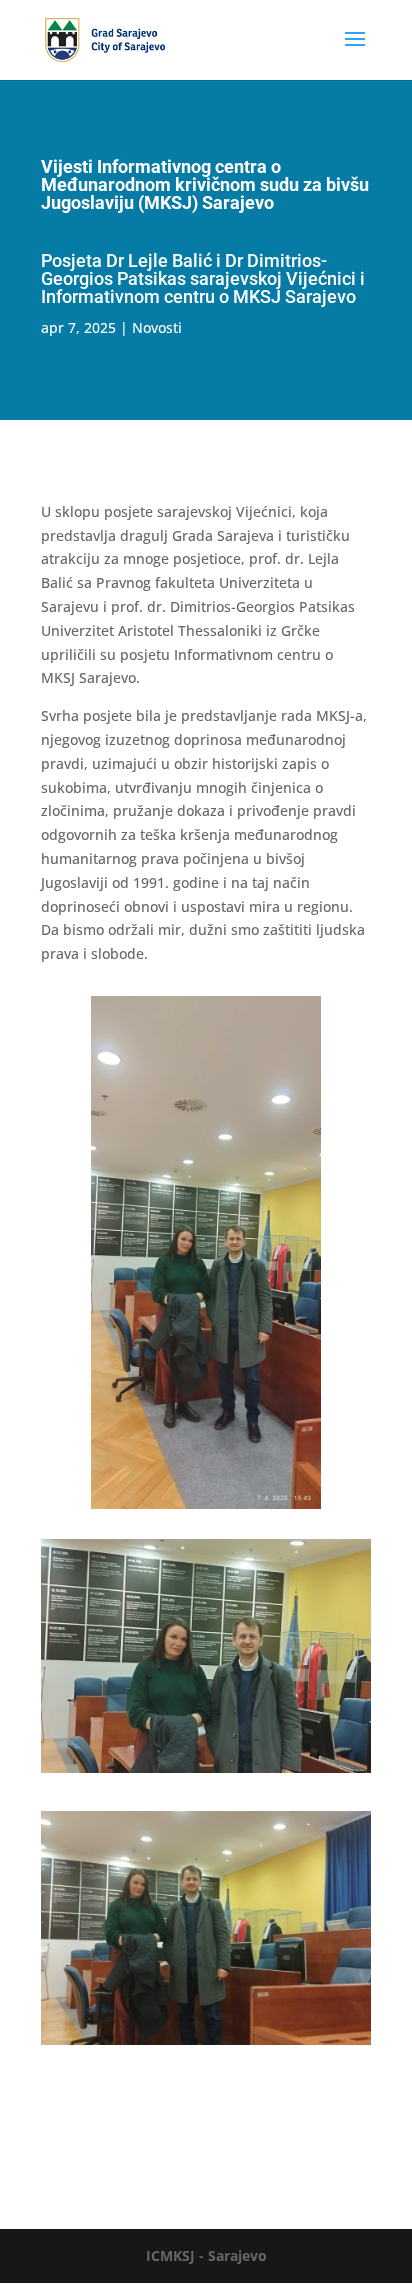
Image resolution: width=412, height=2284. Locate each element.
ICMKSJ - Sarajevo (206, 2255)
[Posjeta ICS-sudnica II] (206, 2044)
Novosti (157, 327)
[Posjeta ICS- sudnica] (206, 1772)
